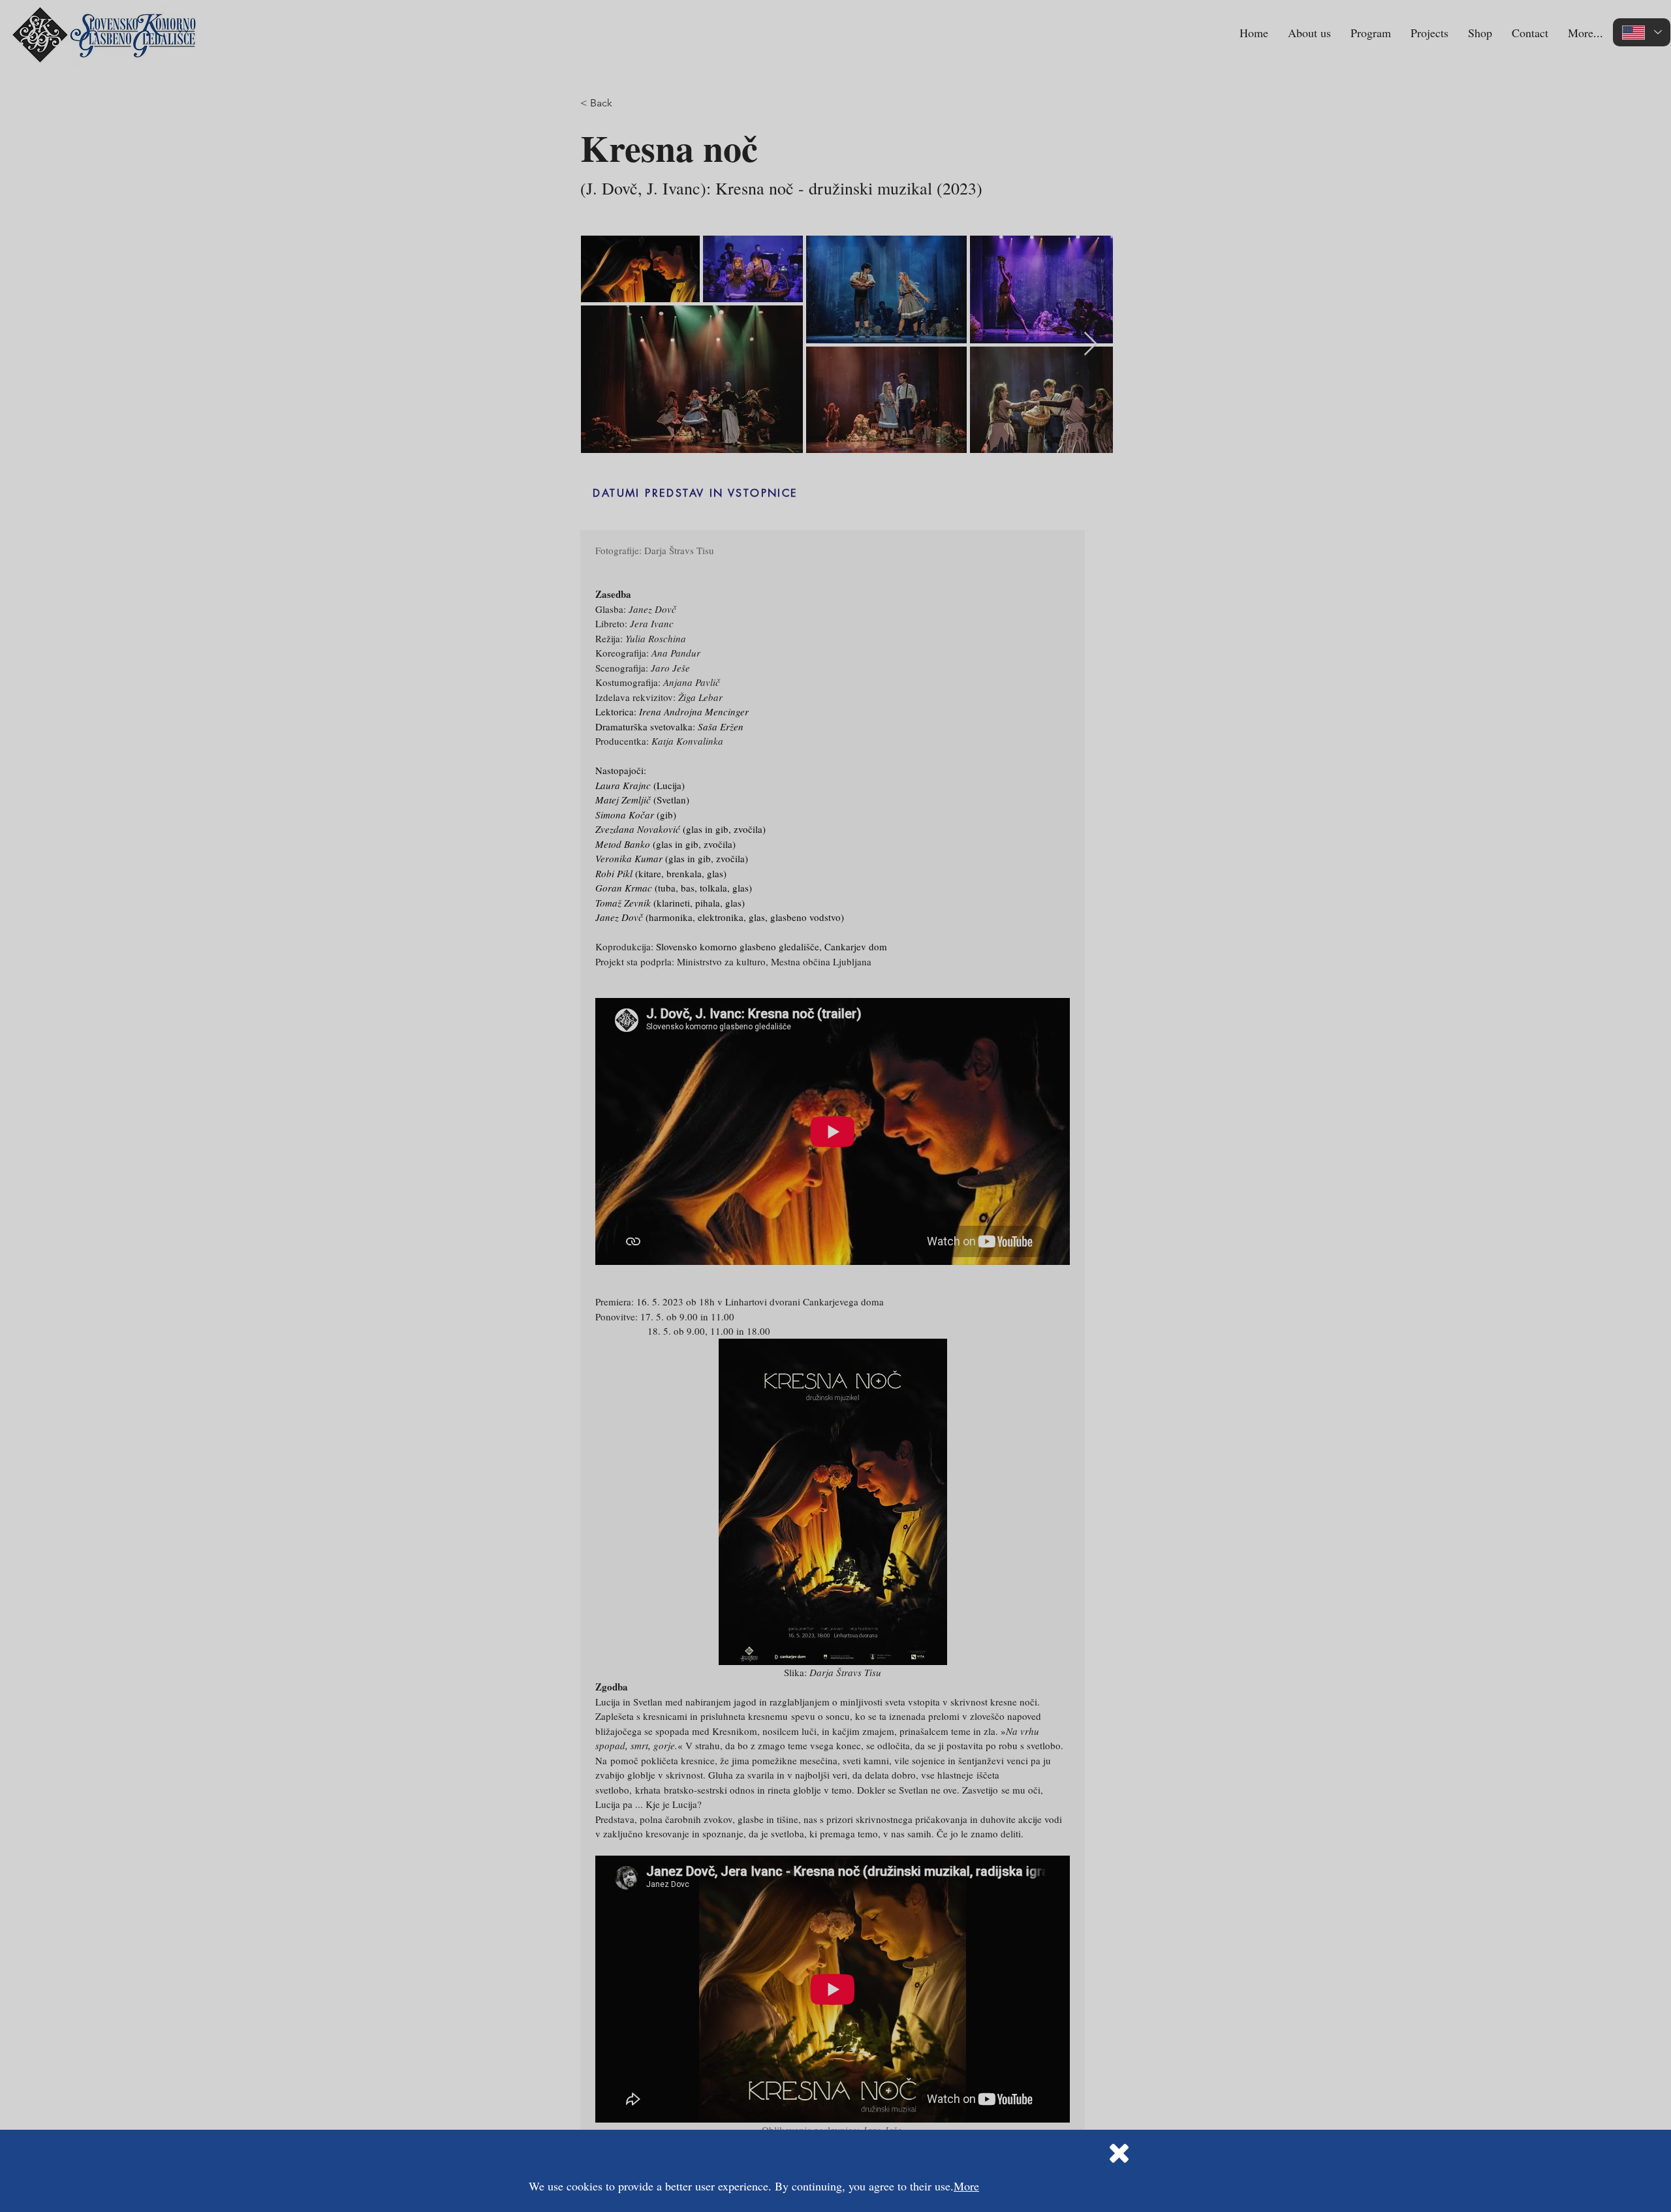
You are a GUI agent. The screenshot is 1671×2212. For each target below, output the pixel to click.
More (966, 2186)
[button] (1119, 2153)
